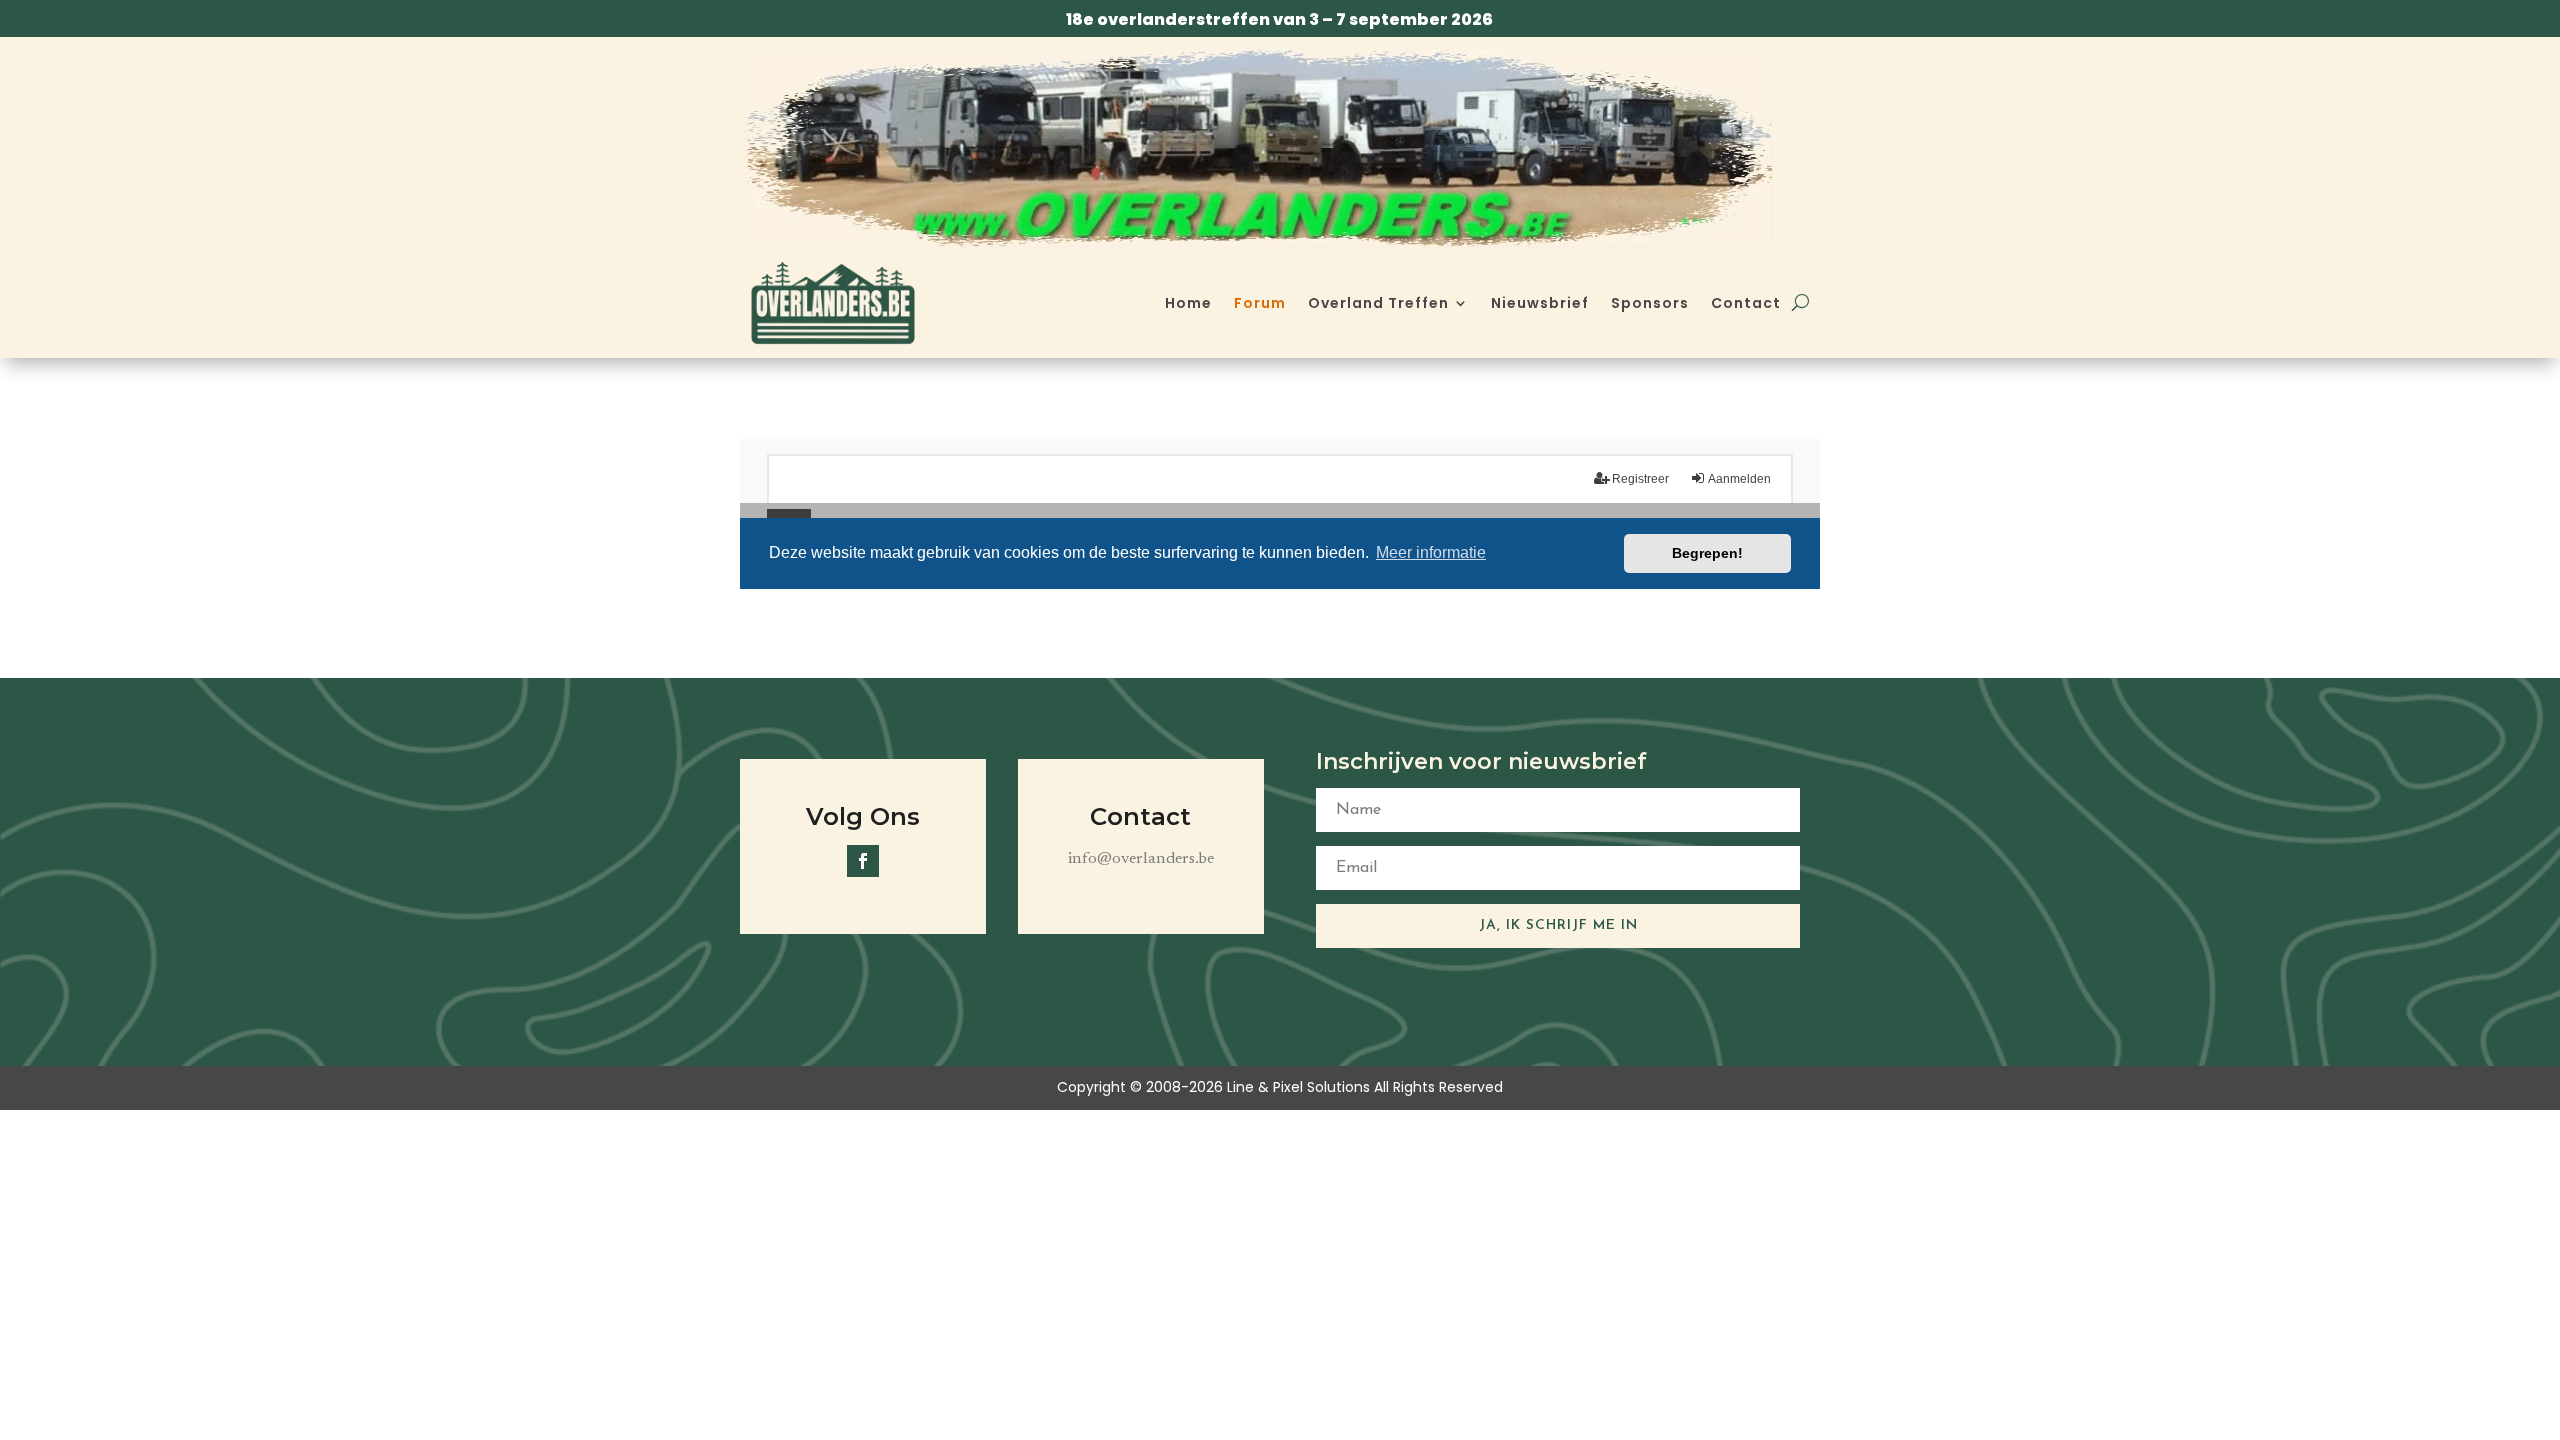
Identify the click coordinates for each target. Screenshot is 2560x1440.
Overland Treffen (1378, 303)
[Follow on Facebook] (863, 861)
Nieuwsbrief (1540, 303)
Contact (1746, 303)
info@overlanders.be (1141, 859)
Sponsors (1650, 303)
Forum (1260, 303)
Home (1188, 303)
